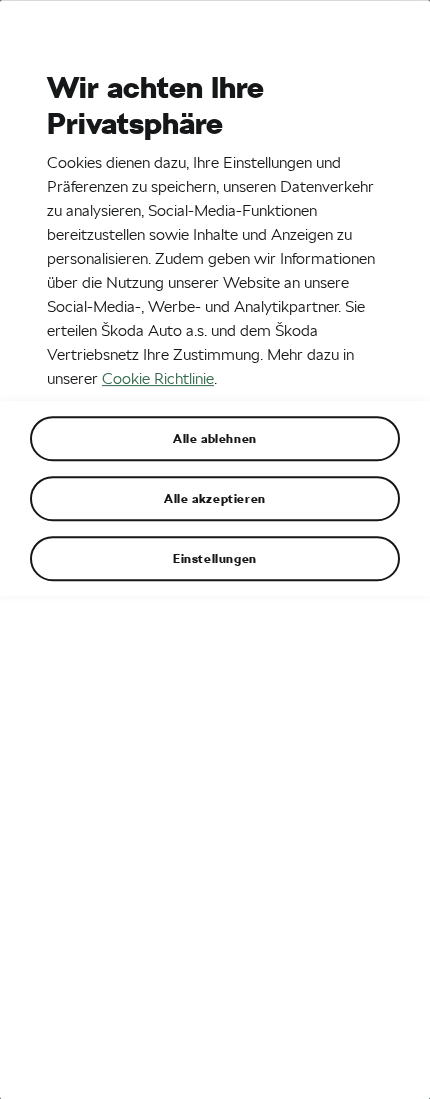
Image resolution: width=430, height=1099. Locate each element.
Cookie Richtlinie (158, 378)
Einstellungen (215, 558)
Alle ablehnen (215, 438)
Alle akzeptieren (215, 498)
